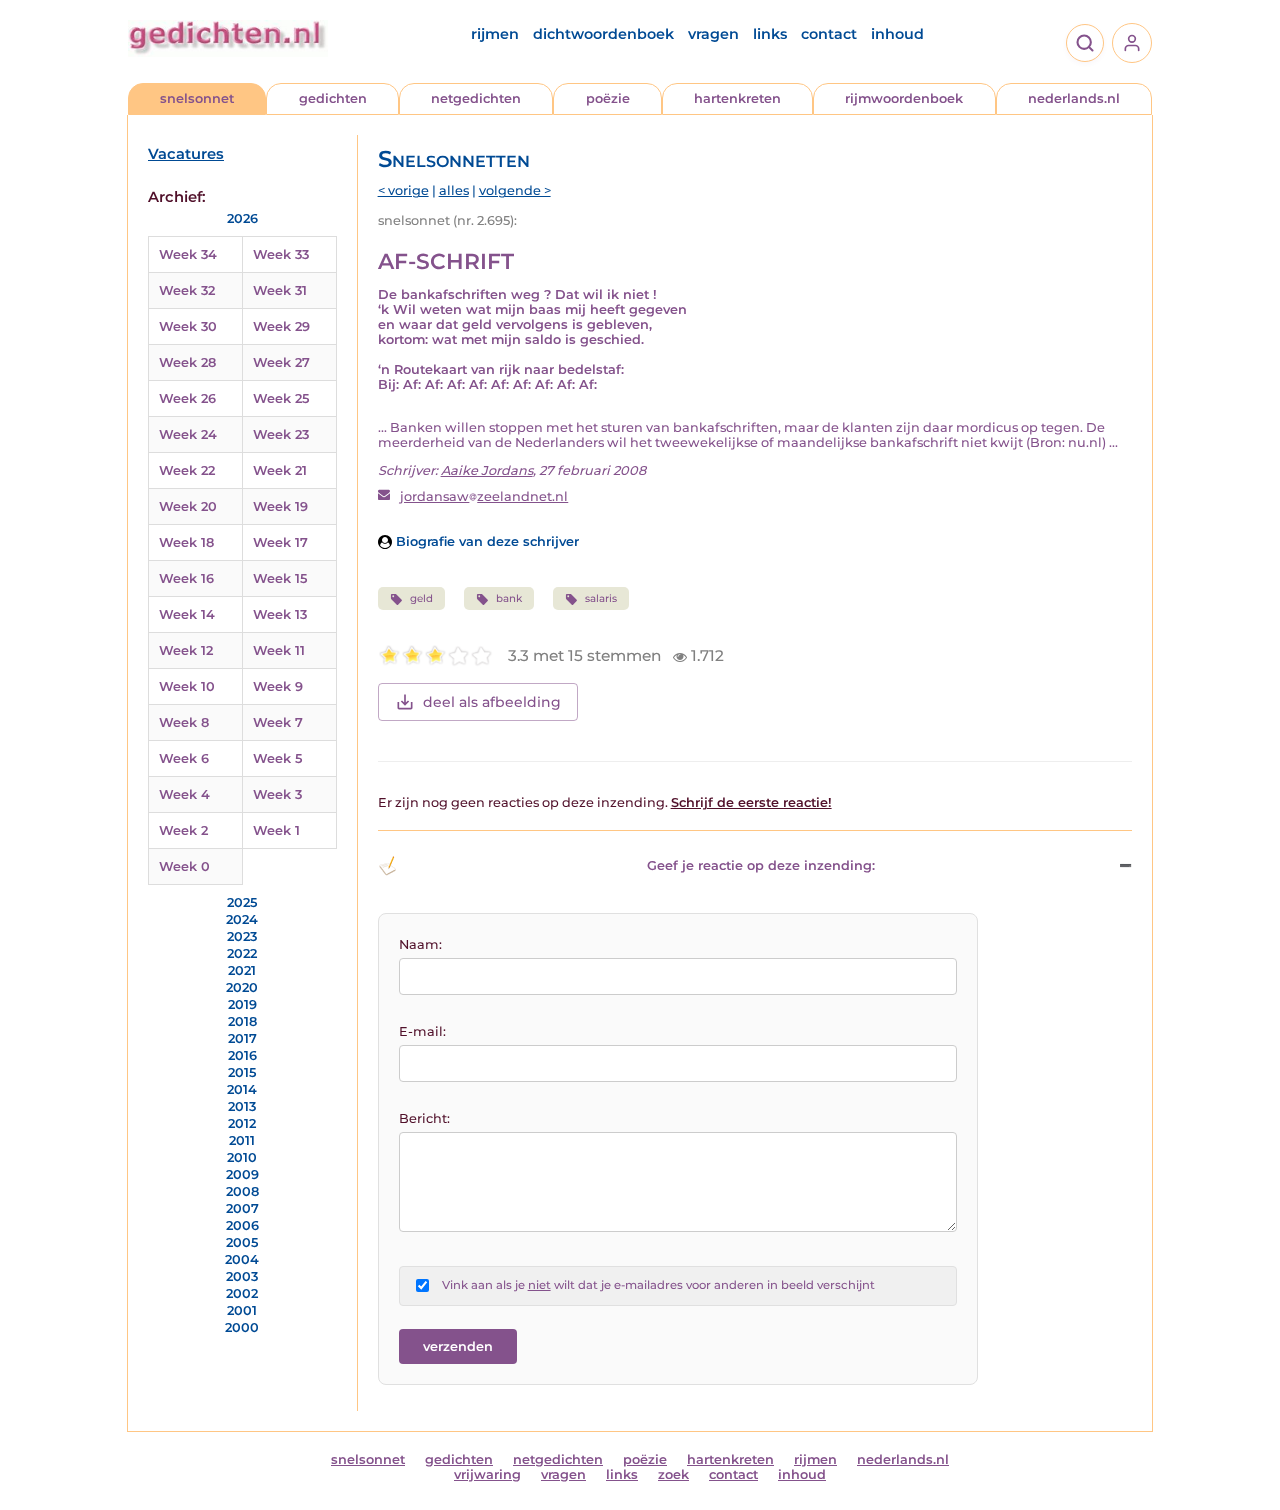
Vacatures (186, 154)
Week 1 (276, 830)
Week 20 (188, 506)
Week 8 (184, 722)
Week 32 (187, 290)
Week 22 (187, 470)
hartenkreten (737, 98)
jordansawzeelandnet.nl (484, 496)
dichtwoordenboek (603, 34)
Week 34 (188, 254)
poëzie (608, 98)
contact (829, 34)
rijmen (495, 34)
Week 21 (280, 470)
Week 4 (184, 794)
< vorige (403, 190)
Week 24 (188, 434)
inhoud (897, 34)
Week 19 (280, 506)
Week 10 (187, 686)
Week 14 (187, 614)
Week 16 (186, 578)
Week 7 (278, 722)
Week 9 (278, 686)
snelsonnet (197, 98)
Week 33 (281, 254)
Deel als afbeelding (492, 702)
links (770, 34)
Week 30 (188, 326)
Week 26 (187, 398)
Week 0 (184, 866)
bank (509, 598)
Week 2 (183, 830)
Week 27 (281, 362)
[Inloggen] (1132, 43)
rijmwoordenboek (904, 98)
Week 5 (277, 758)
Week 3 (277, 794)
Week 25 (281, 398)
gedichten (333, 98)
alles (454, 190)
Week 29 (281, 326)
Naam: (420, 944)
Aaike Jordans (487, 470)
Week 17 (280, 542)
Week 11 (279, 650)
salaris (601, 598)
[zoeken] (1085, 43)
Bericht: (424, 1118)
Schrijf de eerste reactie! (751, 802)
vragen (713, 34)
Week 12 (186, 650)
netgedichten (476, 98)
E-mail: (422, 1031)
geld (421, 598)
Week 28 (187, 362)
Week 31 (280, 290)
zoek (673, 1474)
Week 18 (186, 542)
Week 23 (281, 434)
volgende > (515, 190)
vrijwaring (487, 1474)
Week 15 (280, 578)
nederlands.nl (1074, 98)
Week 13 (280, 614)
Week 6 (184, 758)
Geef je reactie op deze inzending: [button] (761, 865)
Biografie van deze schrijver (485, 541)
